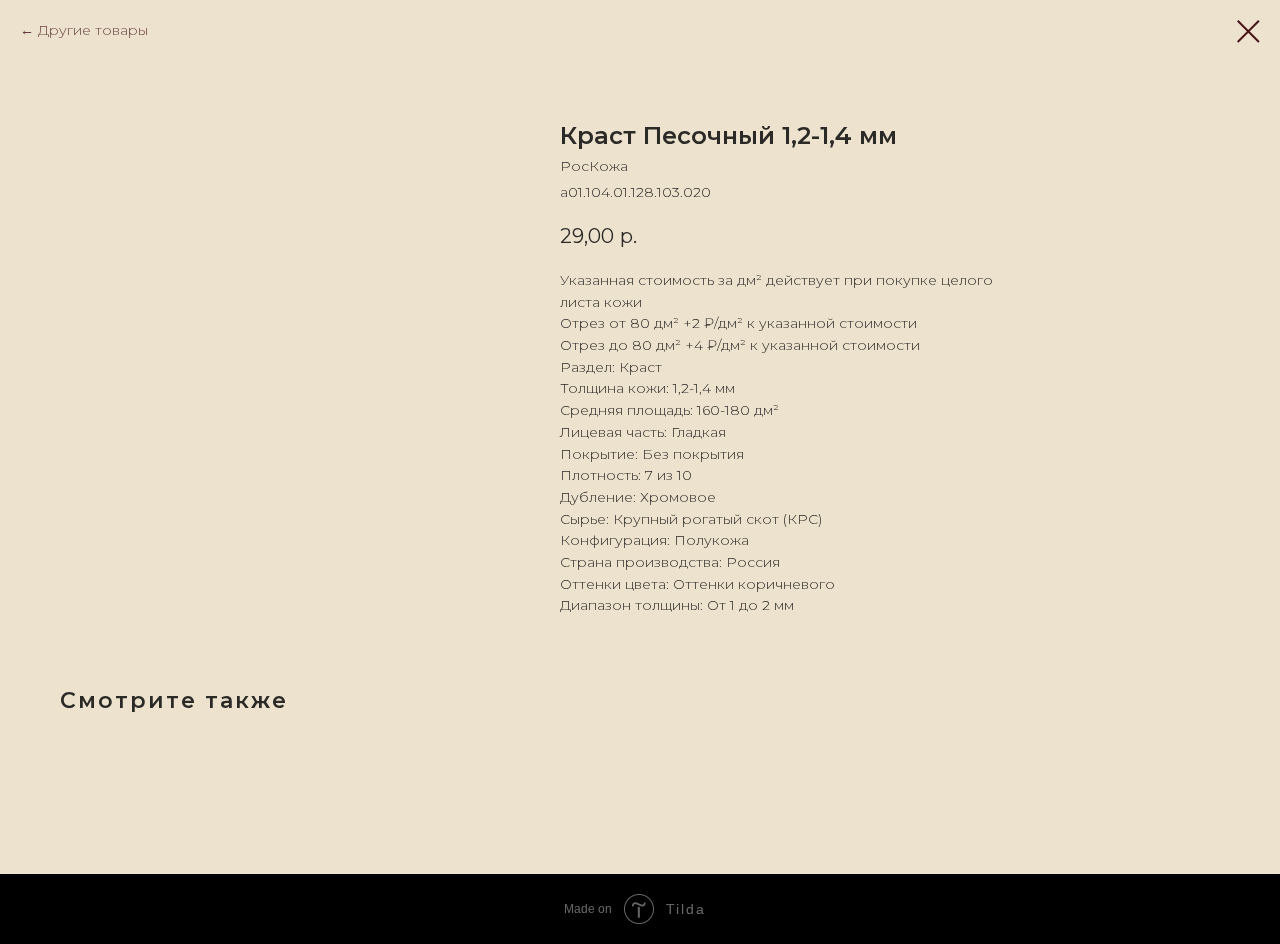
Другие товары (93, 30)
